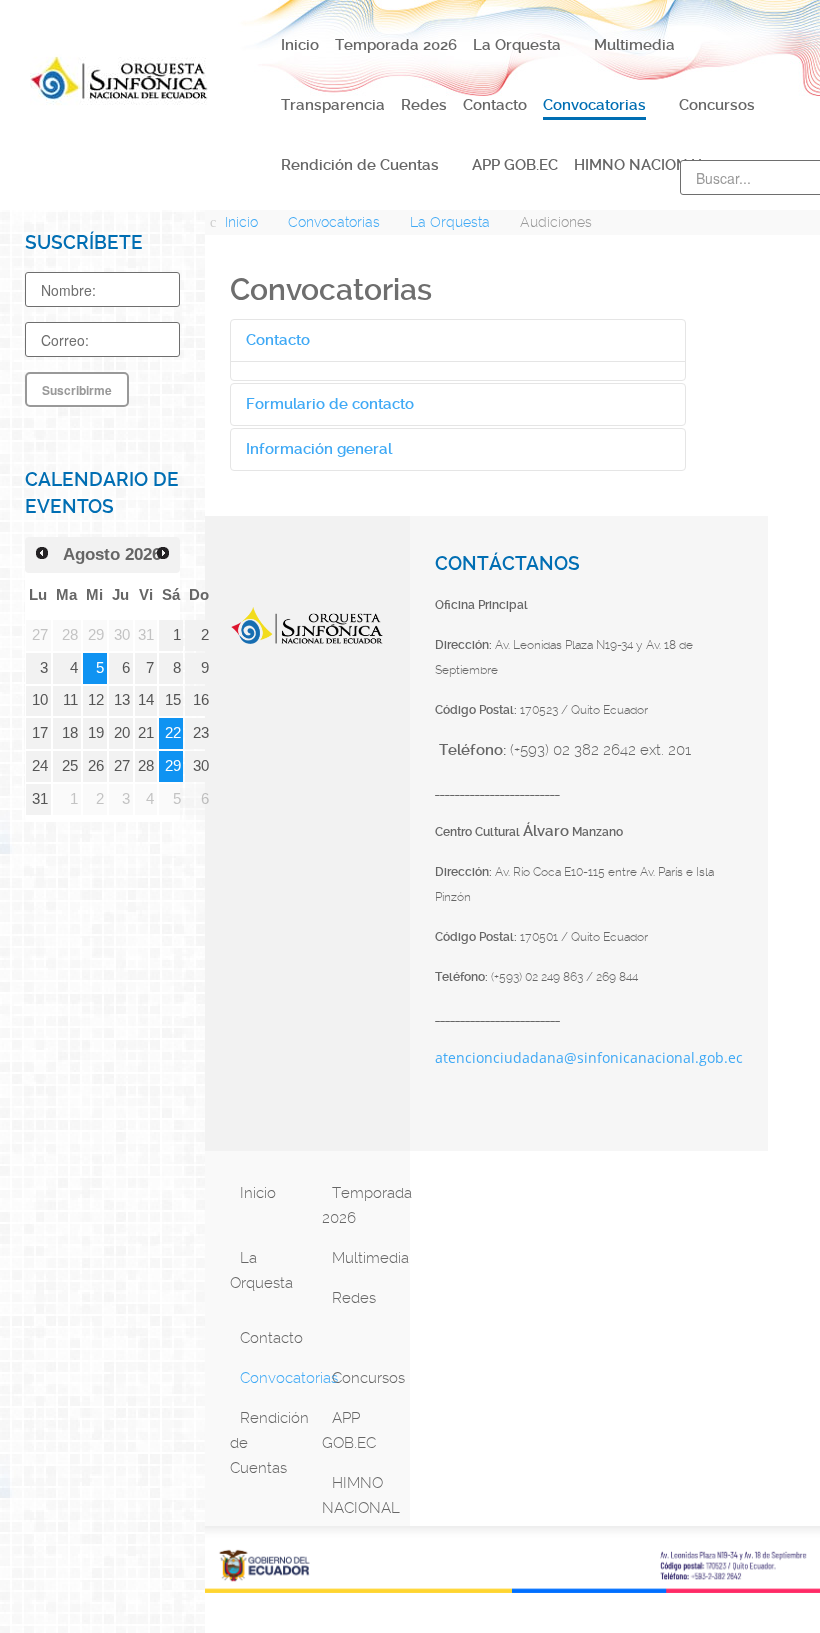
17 (40, 733)
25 (70, 766)
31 (40, 799)
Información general (319, 449)
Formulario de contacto (330, 404)
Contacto (278, 340)
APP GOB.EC (349, 1430)
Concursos (365, 1378)
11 (70, 700)
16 (201, 700)
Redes (354, 1298)
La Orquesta (261, 1270)
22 (173, 733)
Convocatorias (273, 1378)
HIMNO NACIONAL (360, 1495)
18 (70, 733)
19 (96, 733)
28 (146, 766)
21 (146, 733)
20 (122, 733)
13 (122, 700)
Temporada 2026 (360, 1205)
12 (96, 700)
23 (201, 733)
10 (40, 700)
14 (146, 700)
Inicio (258, 1193)
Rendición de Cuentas (268, 1443)
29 (173, 766)
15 (173, 700)
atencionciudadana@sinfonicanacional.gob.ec (589, 1057)
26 (96, 766)
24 (40, 766)
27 (122, 766)
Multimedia (365, 1258)
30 (201, 766)
